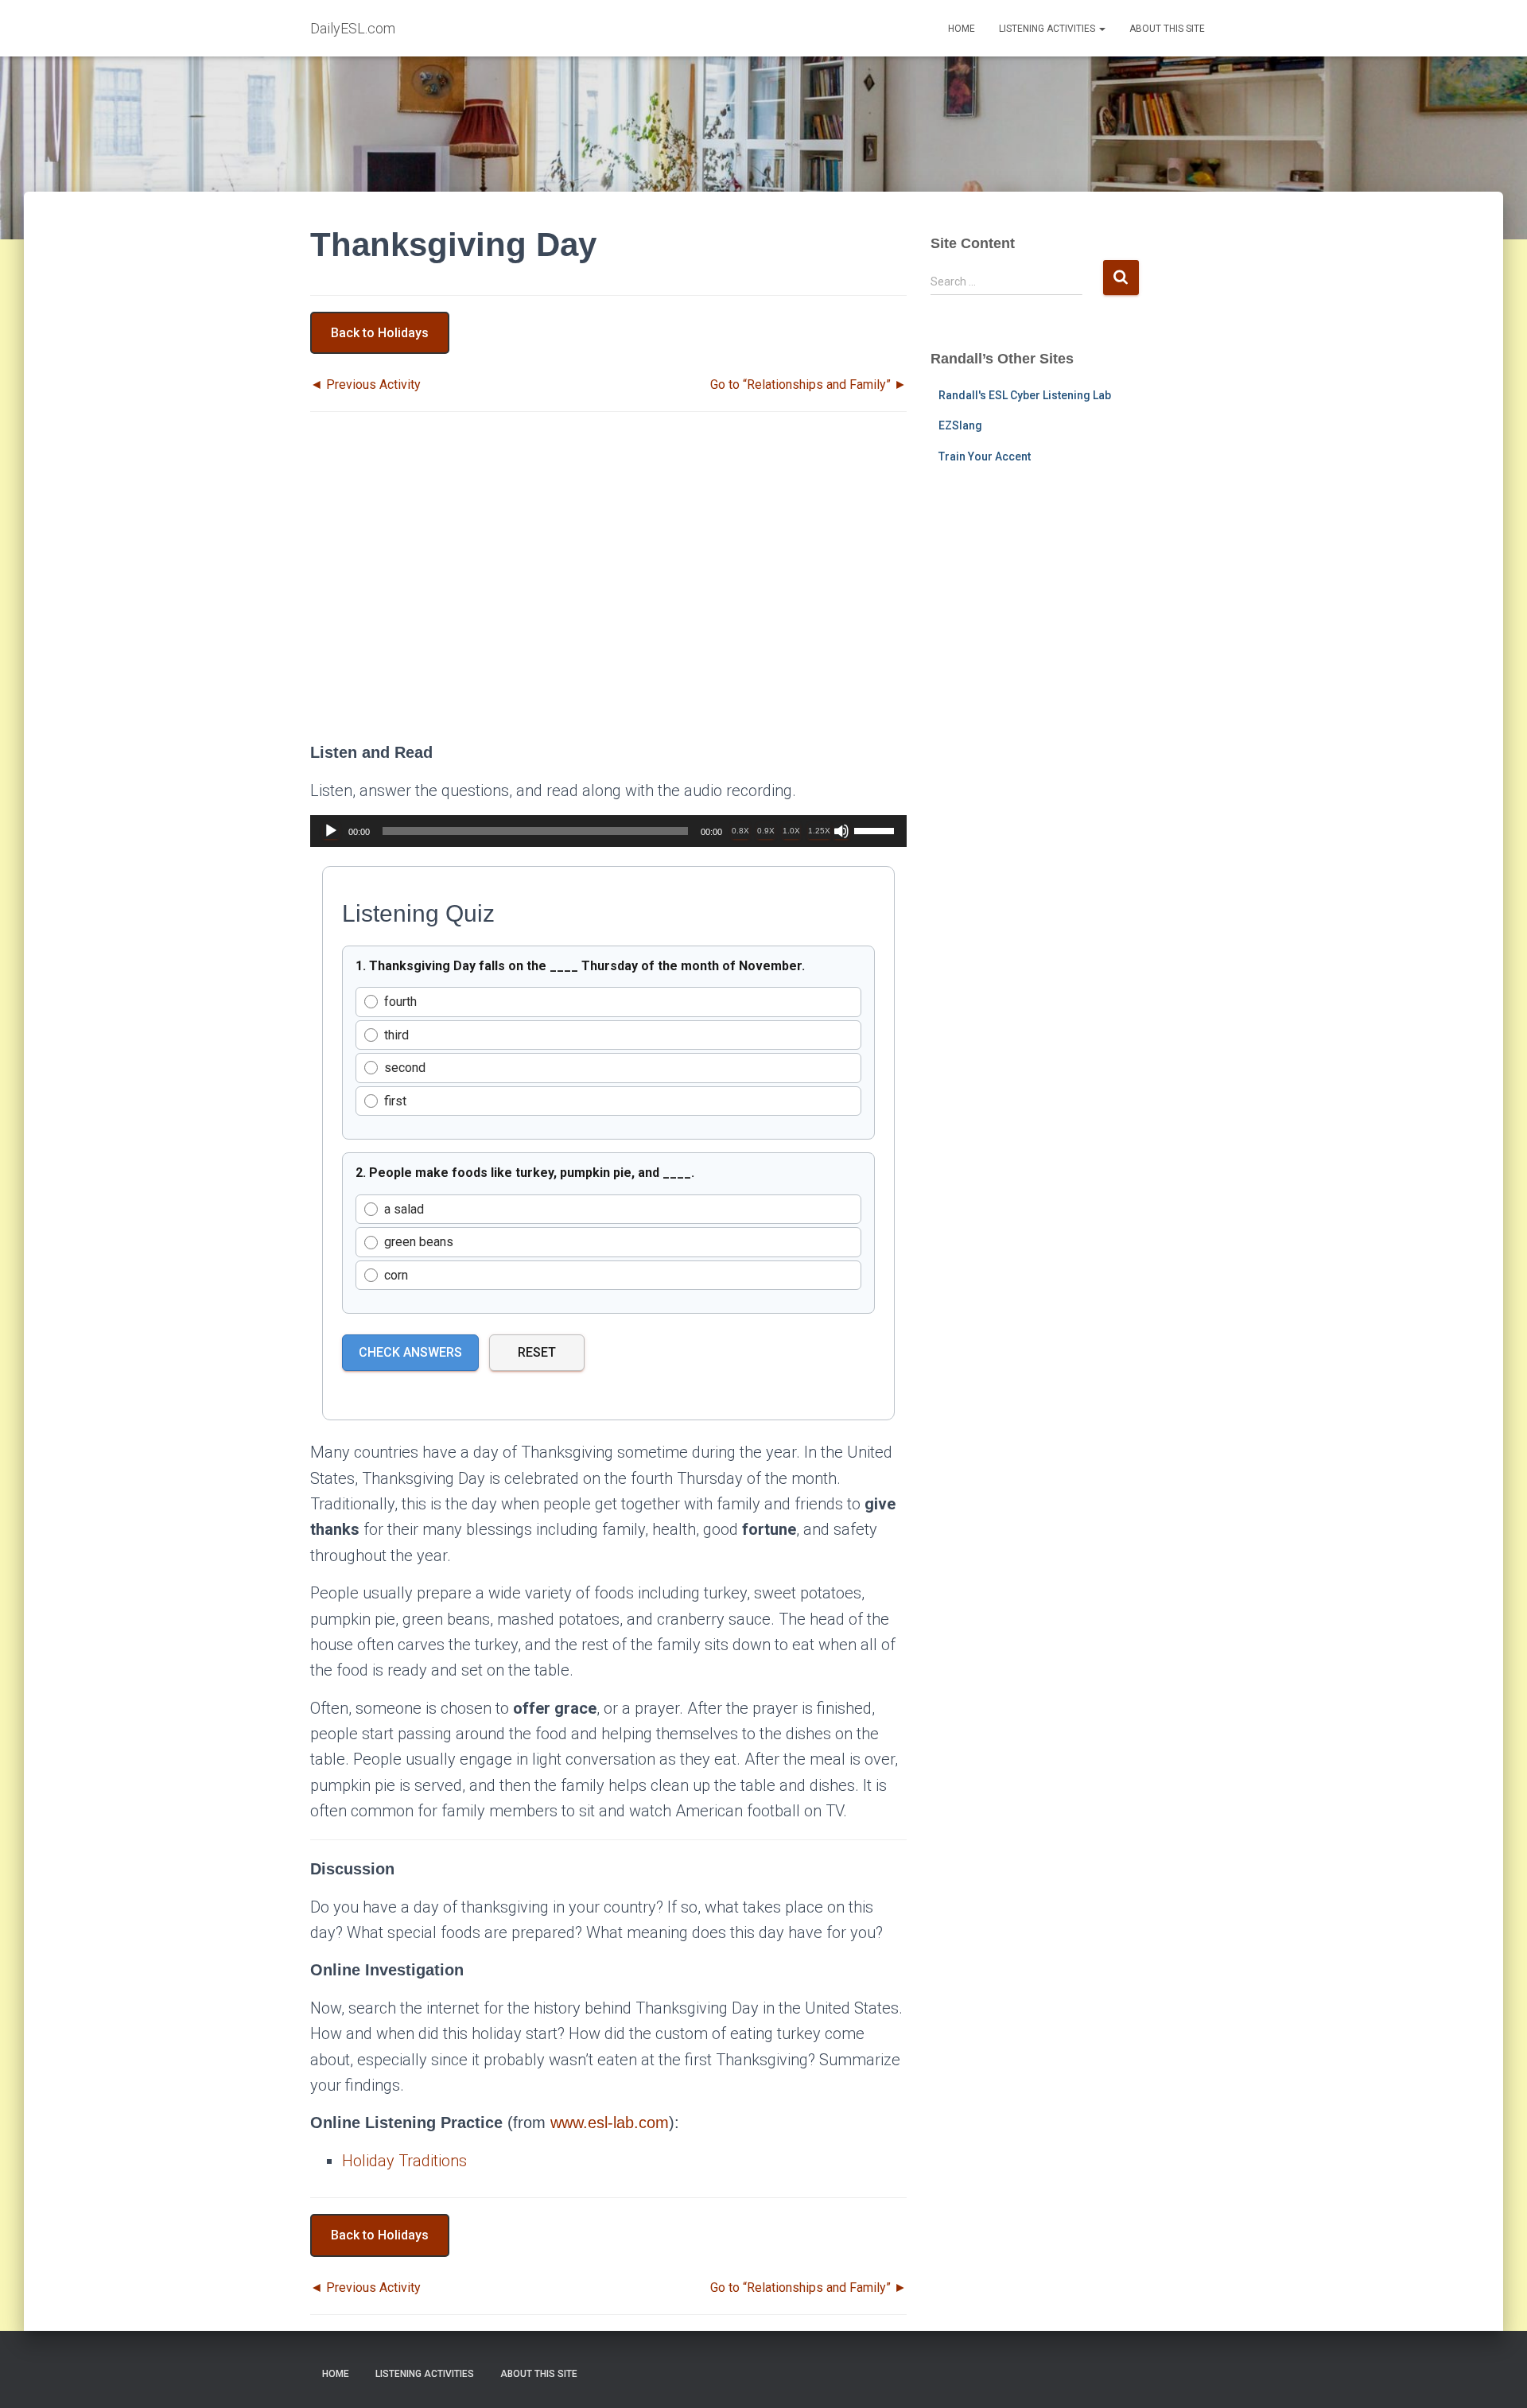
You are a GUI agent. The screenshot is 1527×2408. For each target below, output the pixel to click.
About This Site (1167, 29)
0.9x (766, 831)
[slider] (876, 829)
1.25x (819, 831)
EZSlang (960, 425)
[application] (608, 831)
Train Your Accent (985, 456)
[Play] (331, 831)
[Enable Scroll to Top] (1496, 2376)
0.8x (740, 831)
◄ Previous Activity (365, 385)
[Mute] (841, 831)
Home (962, 29)
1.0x (791, 831)
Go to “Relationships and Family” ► (808, 385)
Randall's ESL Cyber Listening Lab (1025, 395)
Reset (537, 1352)
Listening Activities (1048, 29)
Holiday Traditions (404, 2161)
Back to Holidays (380, 333)
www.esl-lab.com (610, 2123)
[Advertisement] (608, 591)
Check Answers (410, 1352)
